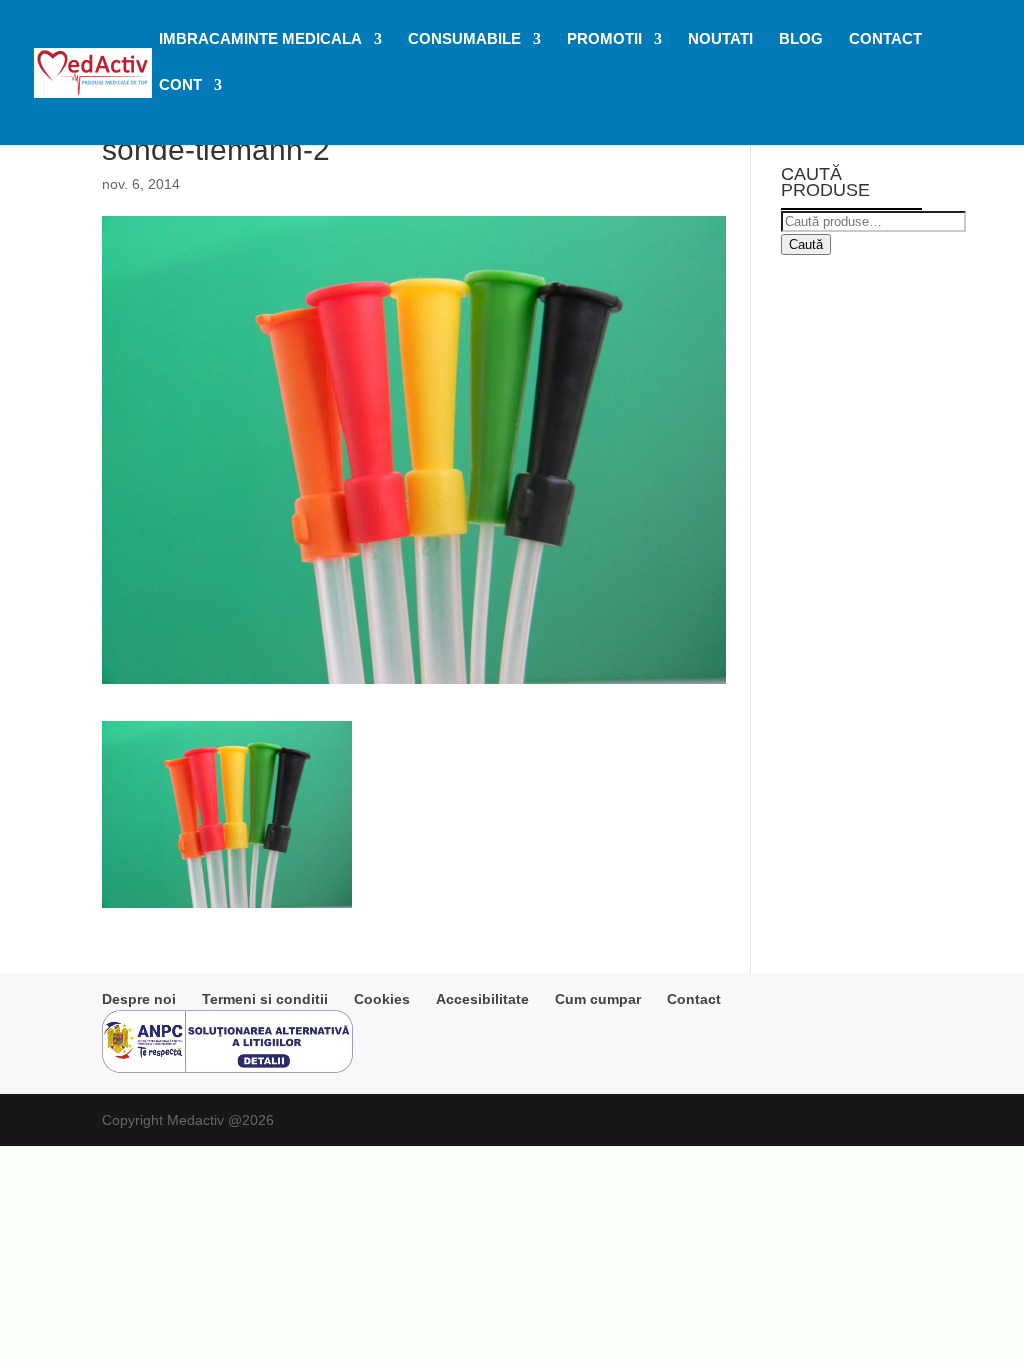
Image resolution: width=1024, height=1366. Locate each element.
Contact (694, 999)
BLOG (801, 39)
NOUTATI (720, 39)
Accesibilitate (482, 999)
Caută (806, 244)
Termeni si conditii (265, 999)
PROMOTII (604, 39)
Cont (180, 85)
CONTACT (885, 39)
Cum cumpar (598, 999)
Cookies (382, 999)
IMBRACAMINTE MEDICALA (260, 39)
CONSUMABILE (464, 39)
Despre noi (139, 999)
